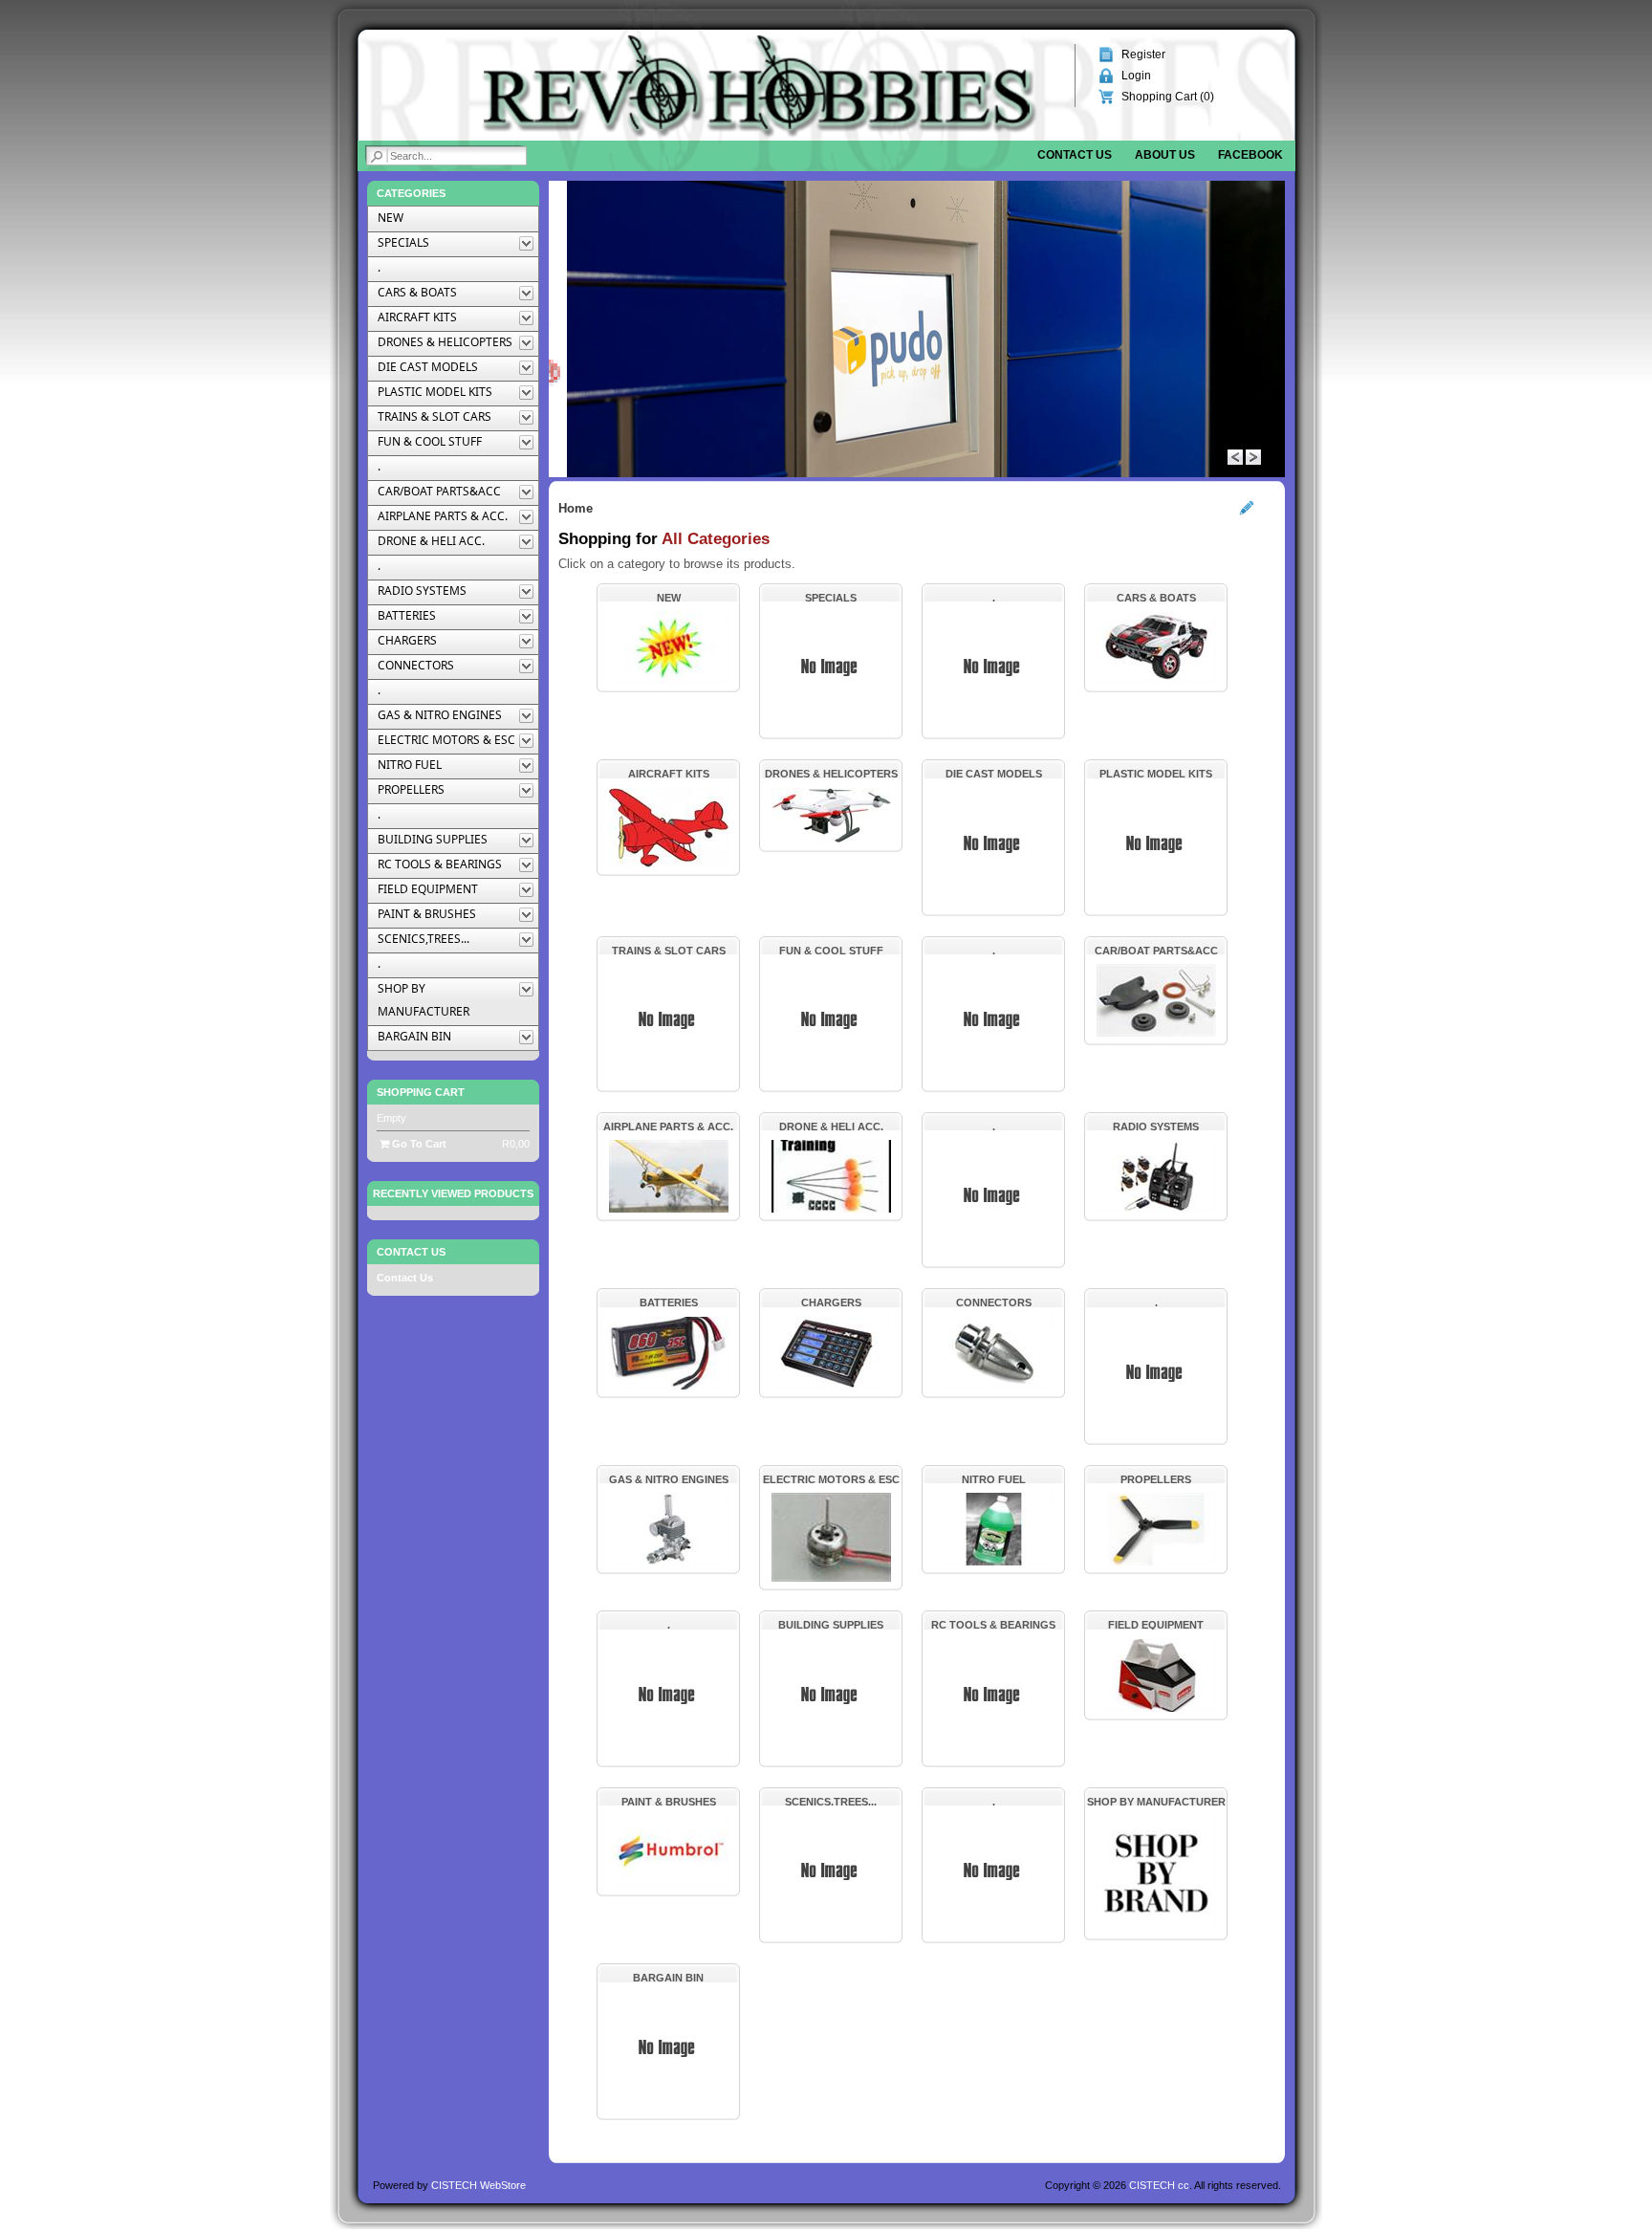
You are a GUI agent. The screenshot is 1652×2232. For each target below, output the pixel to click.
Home (576, 508)
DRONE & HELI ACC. (831, 1127)
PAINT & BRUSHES (669, 1802)
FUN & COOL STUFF (831, 951)
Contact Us (405, 1278)
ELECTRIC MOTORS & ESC (831, 1479)
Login (1136, 76)
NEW (669, 598)
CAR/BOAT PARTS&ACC (1156, 951)
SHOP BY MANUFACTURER (1156, 1802)
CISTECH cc (1159, 2185)
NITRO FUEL (994, 1479)
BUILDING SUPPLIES (831, 1625)
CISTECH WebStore (478, 2185)
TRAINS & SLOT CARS (669, 951)
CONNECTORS (994, 1302)
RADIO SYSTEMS (1156, 1127)
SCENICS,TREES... (831, 1802)
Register (1143, 55)
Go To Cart (418, 1144)
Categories (411, 193)
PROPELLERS (1156, 1479)
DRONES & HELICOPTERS (831, 774)
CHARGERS (831, 1302)
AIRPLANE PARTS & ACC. (668, 1127)
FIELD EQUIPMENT (1156, 1625)
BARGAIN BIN (668, 1978)
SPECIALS (831, 598)
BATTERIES (669, 1302)
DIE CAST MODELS (994, 774)
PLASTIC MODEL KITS (1156, 774)
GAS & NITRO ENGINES (669, 1479)
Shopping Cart (421, 1092)
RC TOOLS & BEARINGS (993, 1625)
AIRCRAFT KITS (669, 774)
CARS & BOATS (1156, 598)
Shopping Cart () (1168, 97)
